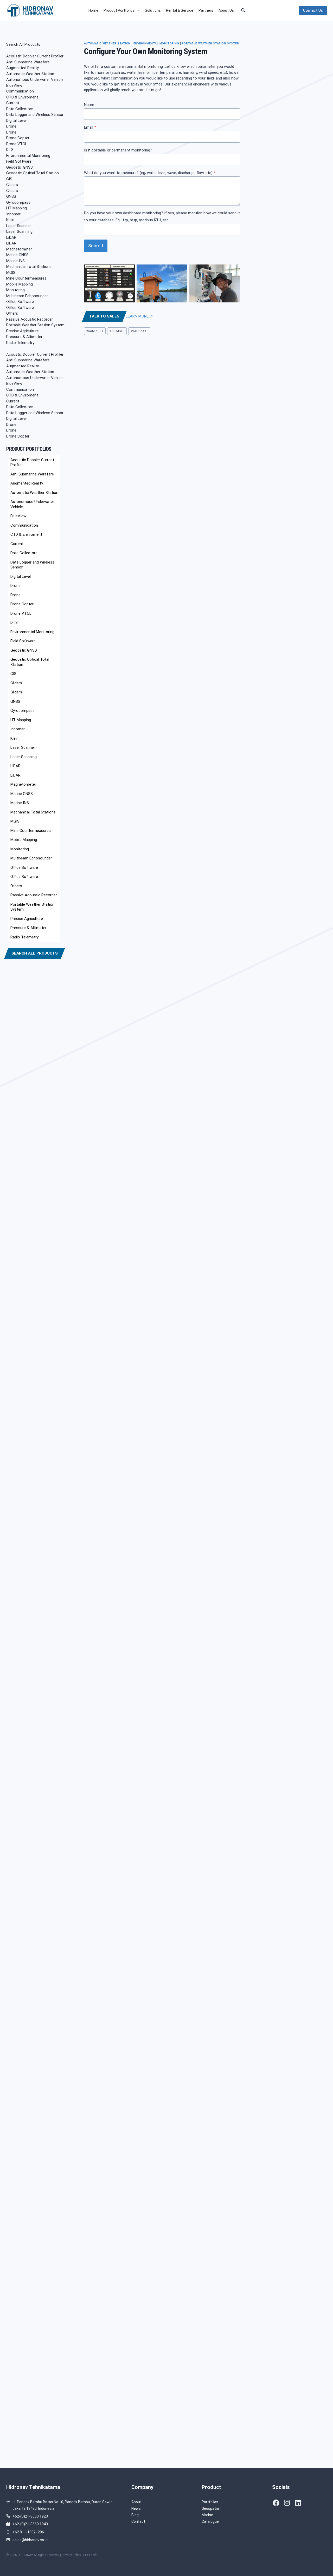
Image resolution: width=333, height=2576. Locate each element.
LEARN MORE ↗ (139, 316)
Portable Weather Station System (211, 44)
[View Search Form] (245, 10)
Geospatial (211, 2508)
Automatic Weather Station (107, 44)
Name (89, 105)
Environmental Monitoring (156, 44)
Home (93, 10)
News (136, 2508)
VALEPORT (139, 331)
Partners (206, 10)
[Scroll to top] (321, 2556)
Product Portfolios (119, 10)
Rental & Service (180, 10)
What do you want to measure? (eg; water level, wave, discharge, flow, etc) (150, 173)
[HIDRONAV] (31, 10)
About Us (226, 10)
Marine (207, 2515)
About (136, 2502)
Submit (96, 246)
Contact (138, 2521)
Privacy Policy (71, 2555)
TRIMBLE (117, 331)
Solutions (153, 10)
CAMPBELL (95, 331)
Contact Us (313, 10)
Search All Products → (26, 44)
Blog (135, 2515)
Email (90, 127)
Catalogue (210, 2521)
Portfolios (210, 2502)
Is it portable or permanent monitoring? (118, 150)
